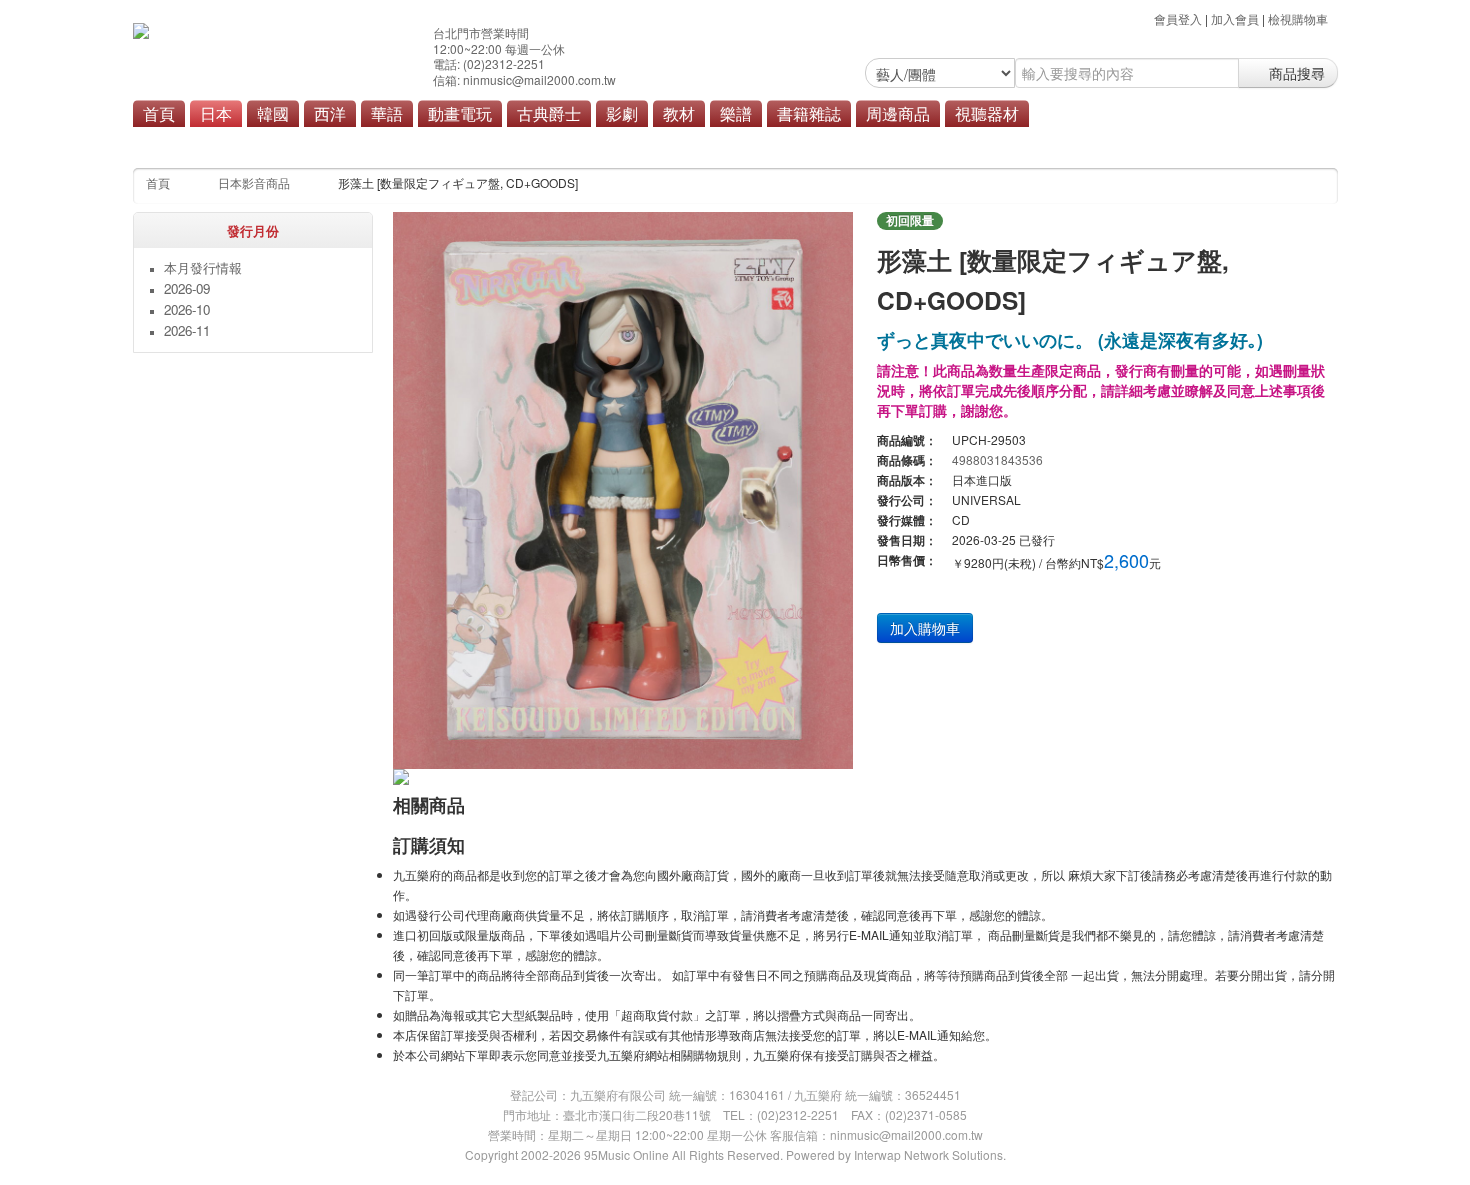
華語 (387, 113)
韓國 (273, 113)
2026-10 (187, 309)
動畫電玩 (460, 113)
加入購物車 (925, 628)
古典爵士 (549, 113)
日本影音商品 (254, 182)
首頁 (159, 113)
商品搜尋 (1295, 73)
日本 (216, 113)
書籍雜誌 (809, 113)
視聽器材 (987, 113)
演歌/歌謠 (574, 142)
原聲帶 (641, 142)
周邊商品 (898, 113)
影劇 (622, 113)
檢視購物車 (1298, 18)
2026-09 (187, 288)
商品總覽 (706, 142)
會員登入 (1178, 18)
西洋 (330, 113)
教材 (679, 113)
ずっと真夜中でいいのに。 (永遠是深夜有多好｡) (1070, 339)
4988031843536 (997, 459)
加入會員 (1235, 18)
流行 (428, 142)
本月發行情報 (203, 267)
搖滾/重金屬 (494, 142)
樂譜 (736, 113)
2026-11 (187, 330)
